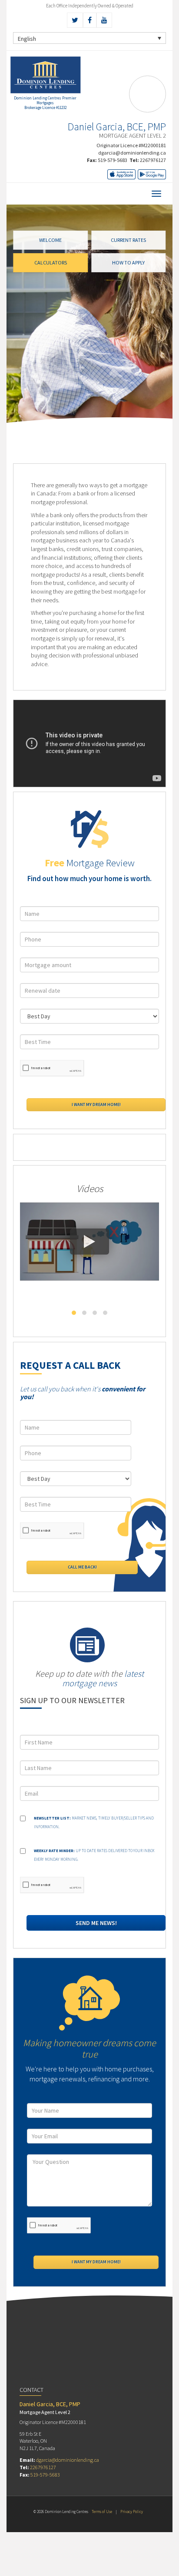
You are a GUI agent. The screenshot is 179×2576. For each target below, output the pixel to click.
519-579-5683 (113, 160)
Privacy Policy (132, 2512)
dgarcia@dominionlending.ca (132, 153)
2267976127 (153, 160)
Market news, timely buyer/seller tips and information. (94, 1822)
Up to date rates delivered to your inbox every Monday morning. (94, 1855)
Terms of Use (102, 2512)
